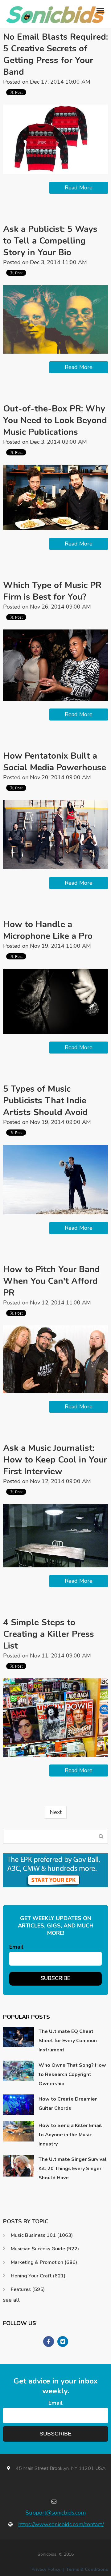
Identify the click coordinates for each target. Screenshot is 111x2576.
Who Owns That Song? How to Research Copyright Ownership (72, 2074)
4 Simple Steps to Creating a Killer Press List (49, 1634)
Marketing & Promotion (44, 2262)
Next (56, 1812)
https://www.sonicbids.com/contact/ (61, 2524)
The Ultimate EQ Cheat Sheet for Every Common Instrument (68, 2041)
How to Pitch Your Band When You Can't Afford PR (51, 1281)
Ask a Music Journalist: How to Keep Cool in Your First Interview (55, 1460)
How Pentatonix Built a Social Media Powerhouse (55, 762)
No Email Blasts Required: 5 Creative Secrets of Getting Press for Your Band (55, 54)
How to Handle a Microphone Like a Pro (48, 930)
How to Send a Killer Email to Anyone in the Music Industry (70, 2135)
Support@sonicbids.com (56, 2513)
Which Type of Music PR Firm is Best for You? (52, 591)
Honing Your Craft (38, 2276)
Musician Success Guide (45, 2249)
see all (11, 2300)
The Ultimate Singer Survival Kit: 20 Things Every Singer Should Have (73, 2169)
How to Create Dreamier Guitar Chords (68, 2104)
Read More (79, 188)
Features (28, 2289)
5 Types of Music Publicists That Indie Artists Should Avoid (45, 1101)
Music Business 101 (42, 2235)
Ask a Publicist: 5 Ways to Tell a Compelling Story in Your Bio (50, 241)
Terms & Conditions (87, 2569)
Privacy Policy (46, 2569)
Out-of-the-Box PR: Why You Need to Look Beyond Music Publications (55, 420)
